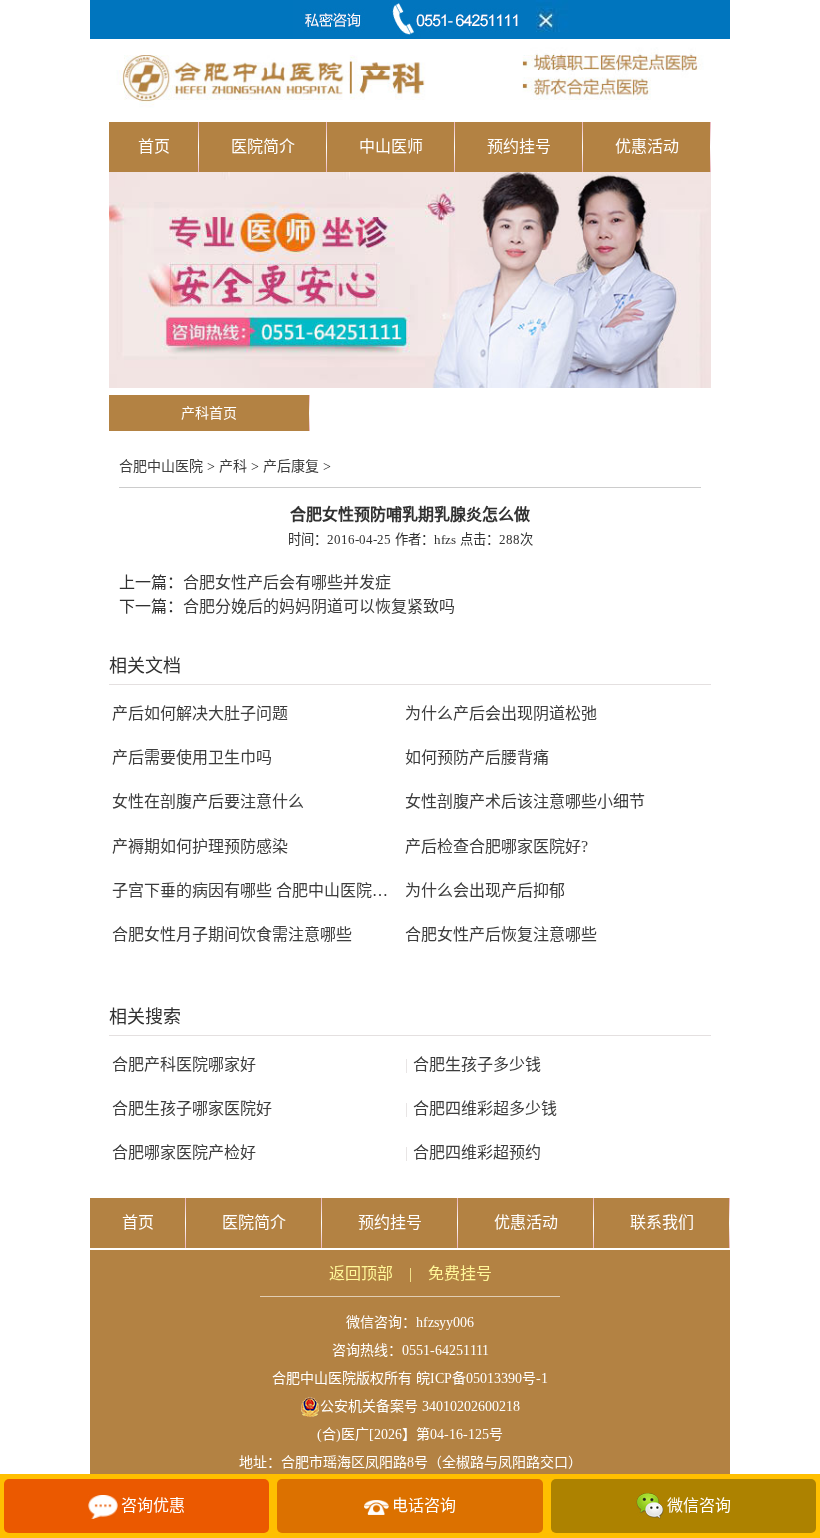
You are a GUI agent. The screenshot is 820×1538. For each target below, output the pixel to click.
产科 (233, 466)
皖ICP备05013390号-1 (482, 1378)
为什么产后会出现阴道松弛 (501, 713)
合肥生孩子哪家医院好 (192, 1108)
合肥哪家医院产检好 (184, 1152)
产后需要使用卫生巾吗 (192, 757)
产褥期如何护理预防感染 (200, 846)
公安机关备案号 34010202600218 (420, 1406)
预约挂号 (519, 146)
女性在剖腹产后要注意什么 (208, 801)
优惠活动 (647, 146)
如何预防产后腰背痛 (477, 757)
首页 (154, 146)
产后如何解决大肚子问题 (200, 713)
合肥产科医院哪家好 (184, 1064)
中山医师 (391, 146)
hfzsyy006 (445, 1322)
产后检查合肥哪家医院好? (496, 846)
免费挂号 (460, 1273)
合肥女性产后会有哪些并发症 (287, 582)
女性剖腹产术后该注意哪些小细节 (525, 801)
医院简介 (263, 146)
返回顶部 (361, 1273)
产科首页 (209, 413)
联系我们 (662, 1222)
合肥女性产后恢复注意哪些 (501, 934)
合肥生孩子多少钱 (473, 1064)
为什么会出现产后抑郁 (485, 890)
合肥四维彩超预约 (473, 1152)
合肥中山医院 (161, 466)
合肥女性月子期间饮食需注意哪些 (232, 934)
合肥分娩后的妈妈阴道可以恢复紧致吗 (319, 606)
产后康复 (291, 466)
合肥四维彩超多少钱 (481, 1108)
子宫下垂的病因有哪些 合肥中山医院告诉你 (266, 890)
